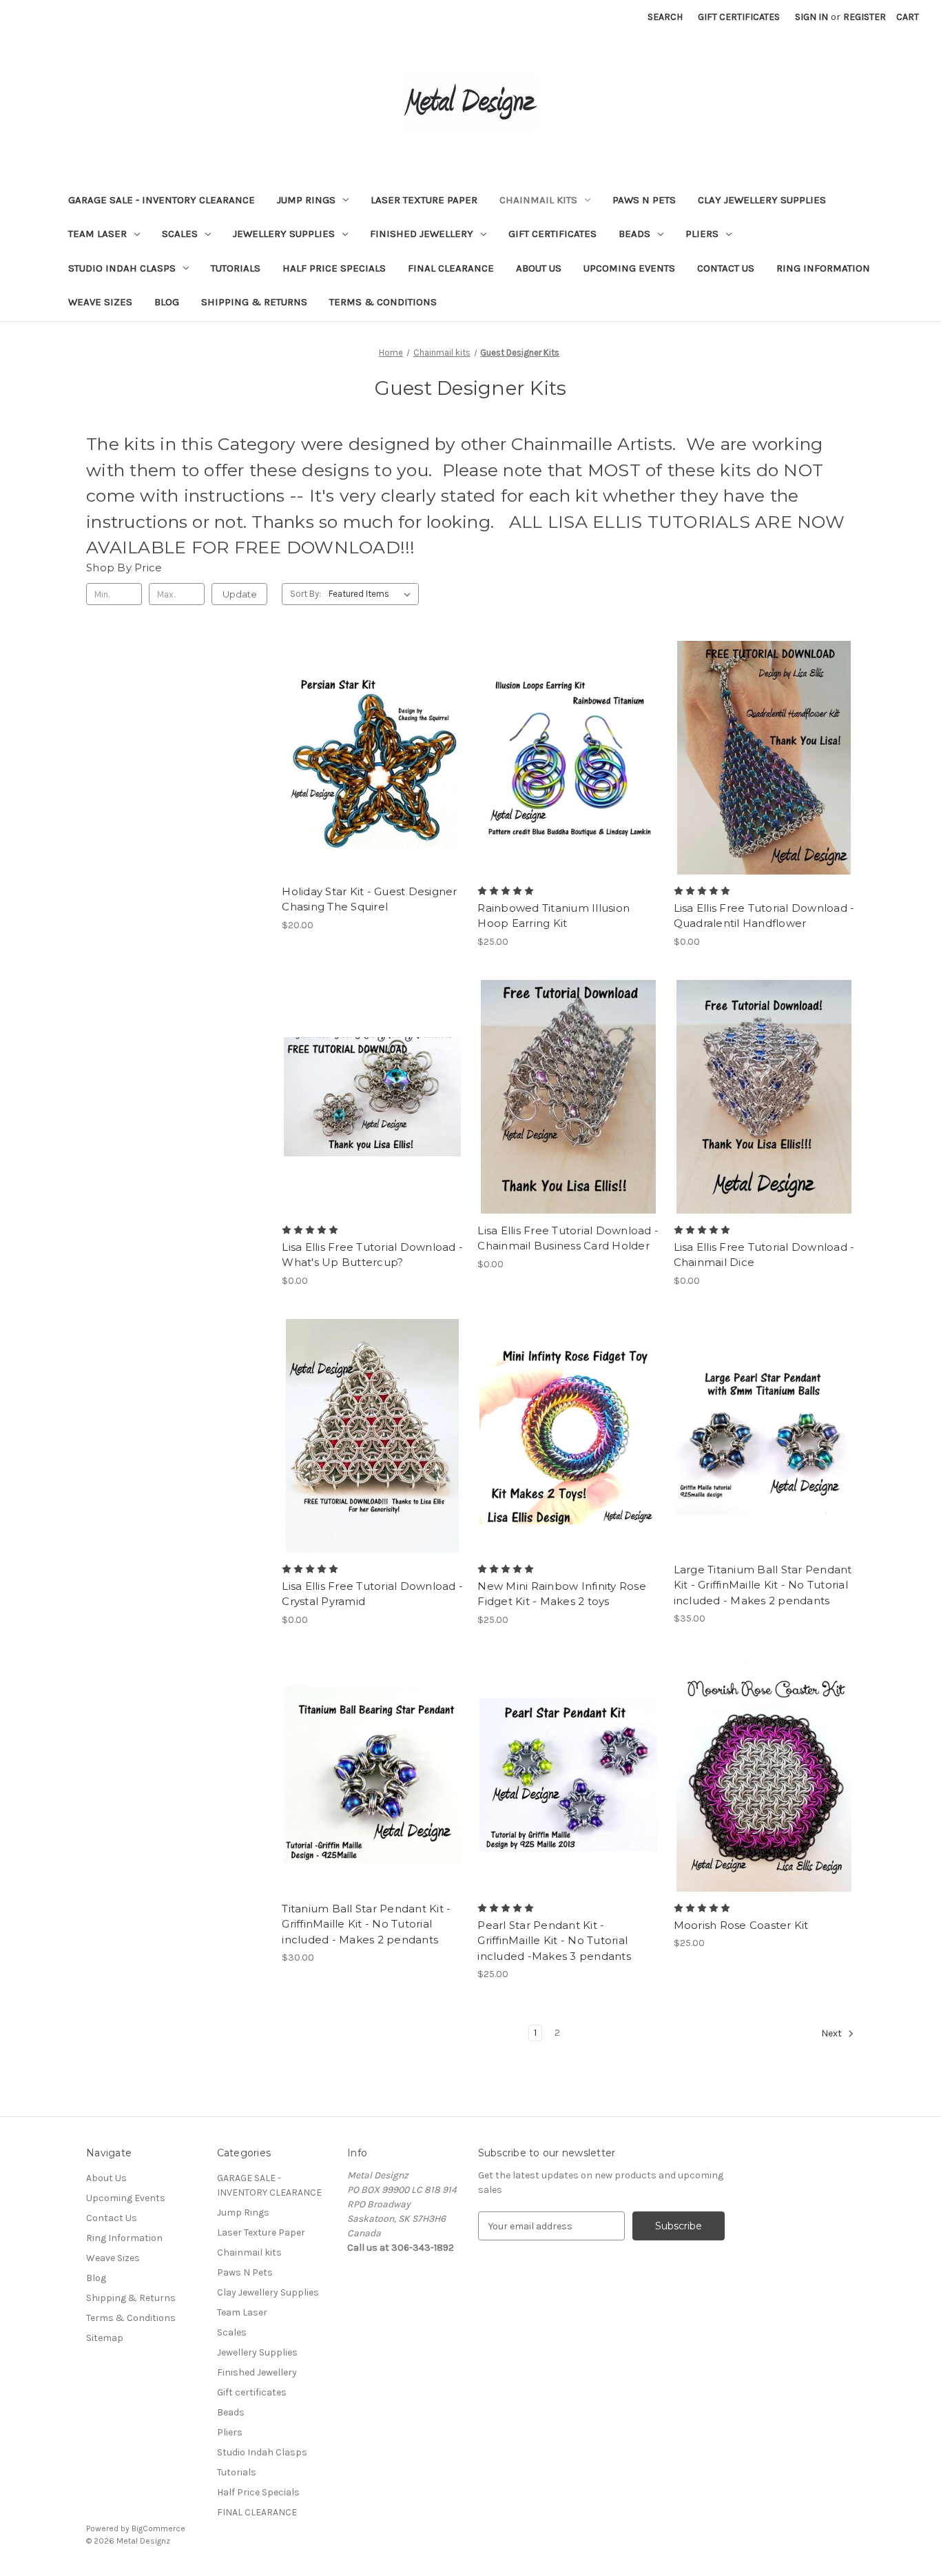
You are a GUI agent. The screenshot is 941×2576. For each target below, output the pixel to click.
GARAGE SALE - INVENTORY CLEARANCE (162, 200)
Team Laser (97, 234)
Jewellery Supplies (284, 234)
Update (240, 594)
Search (665, 17)
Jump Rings (306, 200)
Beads (634, 234)
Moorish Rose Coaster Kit (741, 1925)
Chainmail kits (538, 200)
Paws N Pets (644, 200)
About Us (539, 268)
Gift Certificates (739, 17)
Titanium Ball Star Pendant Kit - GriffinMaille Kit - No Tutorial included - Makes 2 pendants (366, 1924)
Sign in (811, 17)
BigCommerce (158, 2528)
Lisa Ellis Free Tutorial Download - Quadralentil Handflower (764, 916)
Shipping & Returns (254, 302)
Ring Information (823, 268)
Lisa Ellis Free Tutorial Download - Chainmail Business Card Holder (568, 1238)
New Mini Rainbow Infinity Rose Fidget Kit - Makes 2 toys (562, 1594)
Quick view (361, 733)
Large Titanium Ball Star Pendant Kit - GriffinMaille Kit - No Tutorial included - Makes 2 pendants (763, 1585)
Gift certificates (552, 234)
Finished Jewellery (422, 234)
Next (833, 2034)
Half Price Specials (334, 268)
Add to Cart (569, 782)
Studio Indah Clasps (122, 268)
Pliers (702, 234)
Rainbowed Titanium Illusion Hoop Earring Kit (554, 916)
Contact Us (726, 268)
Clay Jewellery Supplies (762, 200)
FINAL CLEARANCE (451, 268)
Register (865, 17)
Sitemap (105, 2338)
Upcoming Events (629, 268)
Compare (368, 758)
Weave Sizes (100, 302)
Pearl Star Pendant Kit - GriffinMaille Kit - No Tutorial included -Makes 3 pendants (554, 1941)
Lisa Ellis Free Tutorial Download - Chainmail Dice (764, 1255)
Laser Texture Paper (424, 200)
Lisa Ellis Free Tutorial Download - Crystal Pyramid (372, 1594)
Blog (167, 302)
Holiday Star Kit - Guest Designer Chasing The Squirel (369, 899)
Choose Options (373, 782)
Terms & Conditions (383, 302)
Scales (180, 234)
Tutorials (236, 268)
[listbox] (372, 594)
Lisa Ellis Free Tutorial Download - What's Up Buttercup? (372, 1255)
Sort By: (306, 594)
